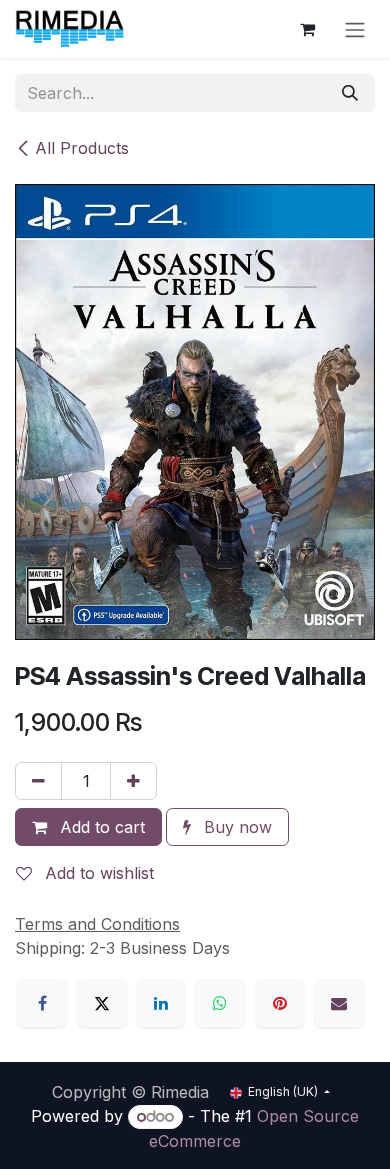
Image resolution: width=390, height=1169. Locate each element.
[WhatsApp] (220, 1003)
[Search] (350, 93)
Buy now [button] (235, 827)
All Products (82, 148)
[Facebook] (42, 1003)
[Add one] (133, 781)
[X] (102, 1003)
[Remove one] (38, 781)
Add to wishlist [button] (97, 873)
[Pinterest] (280, 1003)
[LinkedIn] (161, 1003)
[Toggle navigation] (355, 29)
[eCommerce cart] (307, 29)
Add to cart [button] (100, 827)
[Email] (339, 1003)
